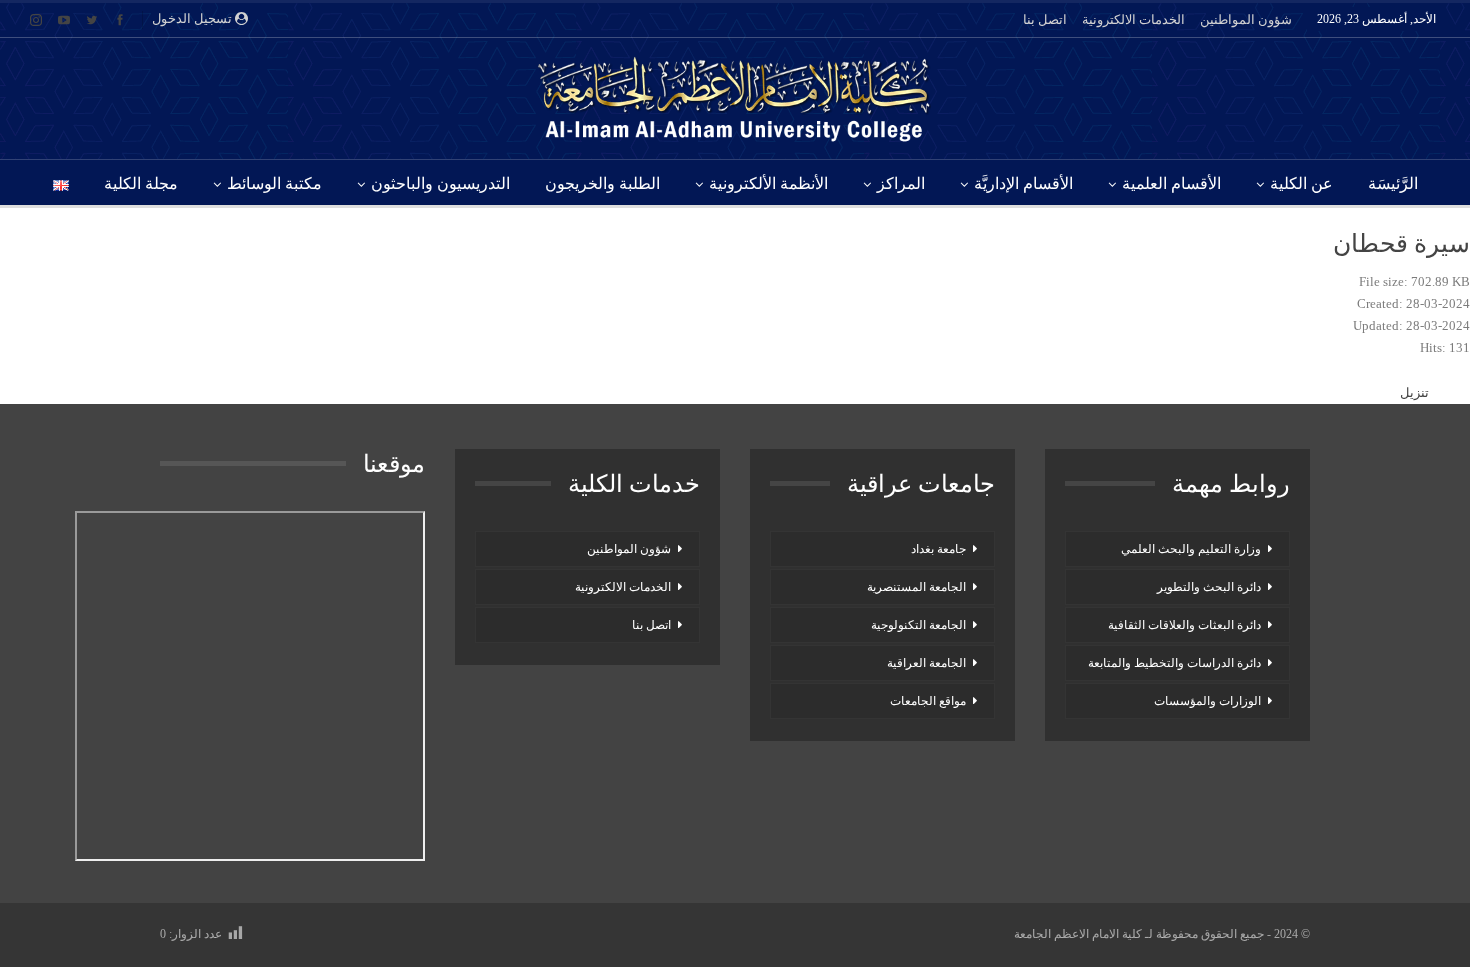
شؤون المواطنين (1246, 19)
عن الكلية (1301, 183)
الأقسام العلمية (1171, 183)
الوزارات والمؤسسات (1207, 701)
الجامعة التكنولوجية (918, 625)
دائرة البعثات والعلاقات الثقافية (1184, 625)
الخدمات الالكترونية (1133, 19)
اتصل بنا (1045, 19)
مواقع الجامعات (928, 701)
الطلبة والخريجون (602, 183)
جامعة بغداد (938, 549)
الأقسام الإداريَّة (1023, 183)
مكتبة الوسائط (274, 183)
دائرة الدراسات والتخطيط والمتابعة (1174, 663)
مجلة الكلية (141, 183)
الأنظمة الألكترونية (768, 183)
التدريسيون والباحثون (440, 183)
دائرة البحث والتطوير (1209, 587)
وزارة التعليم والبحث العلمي (1191, 549)
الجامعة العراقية (926, 663)
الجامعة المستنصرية (916, 587)
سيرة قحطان (1401, 243)
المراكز (901, 183)
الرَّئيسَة (1393, 183)
